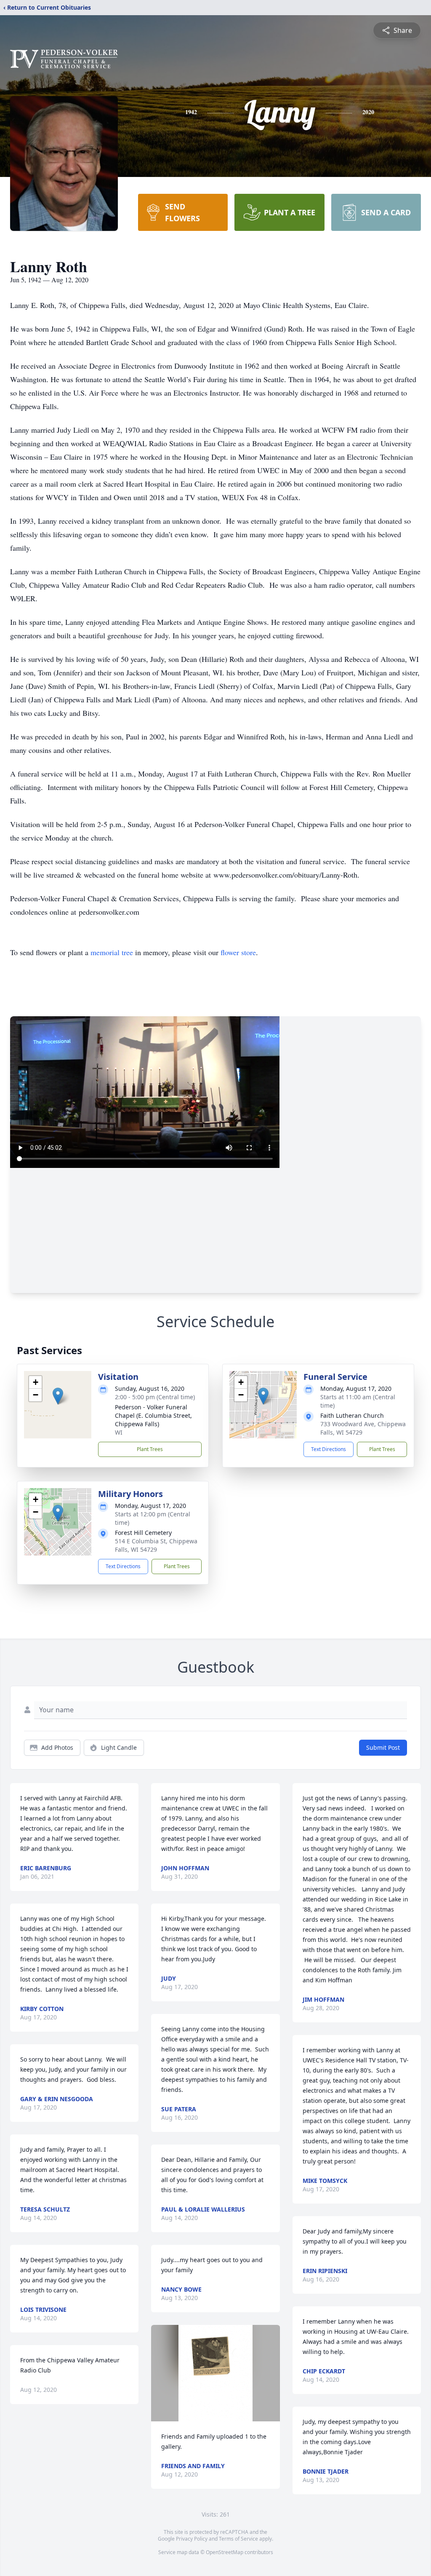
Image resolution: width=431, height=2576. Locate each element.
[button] (58, 1396)
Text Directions (329, 1449)
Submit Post (383, 1747)
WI (119, 1432)
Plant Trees (150, 1449)
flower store (238, 952)
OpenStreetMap (225, 2552)
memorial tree (112, 952)
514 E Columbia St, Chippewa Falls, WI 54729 (156, 1545)
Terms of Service (238, 2539)
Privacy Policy (192, 2539)
